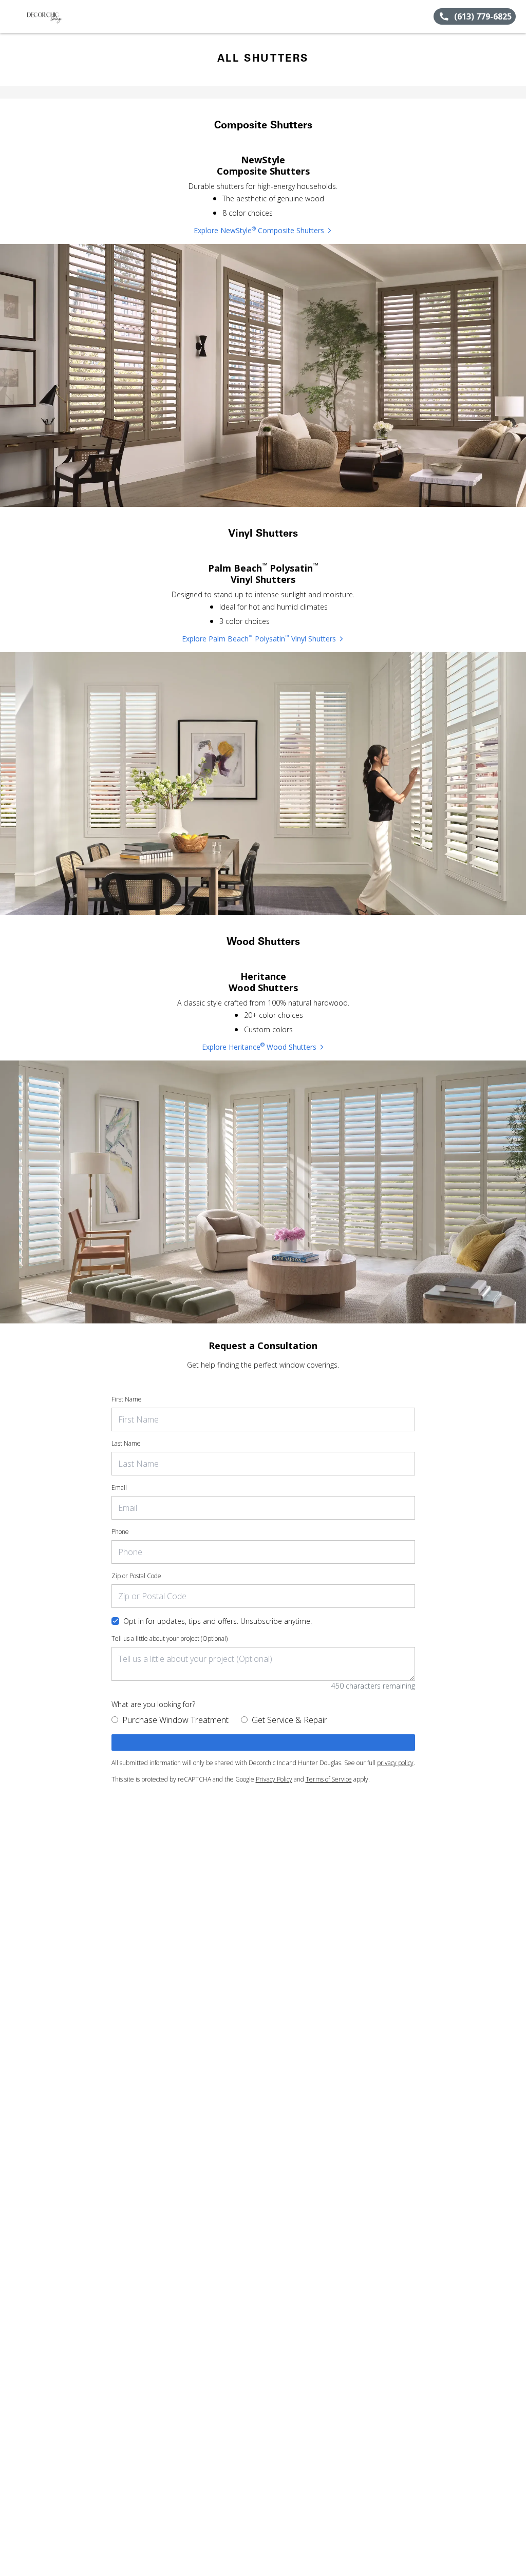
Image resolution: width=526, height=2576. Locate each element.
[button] (12, 16)
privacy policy (395, 1763)
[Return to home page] (54, 16)
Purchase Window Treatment (175, 1720)
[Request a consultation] (263, 1742)
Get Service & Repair (289, 1720)
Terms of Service (329, 1779)
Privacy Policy (274, 1779)
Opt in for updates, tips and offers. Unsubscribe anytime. (218, 1621)
